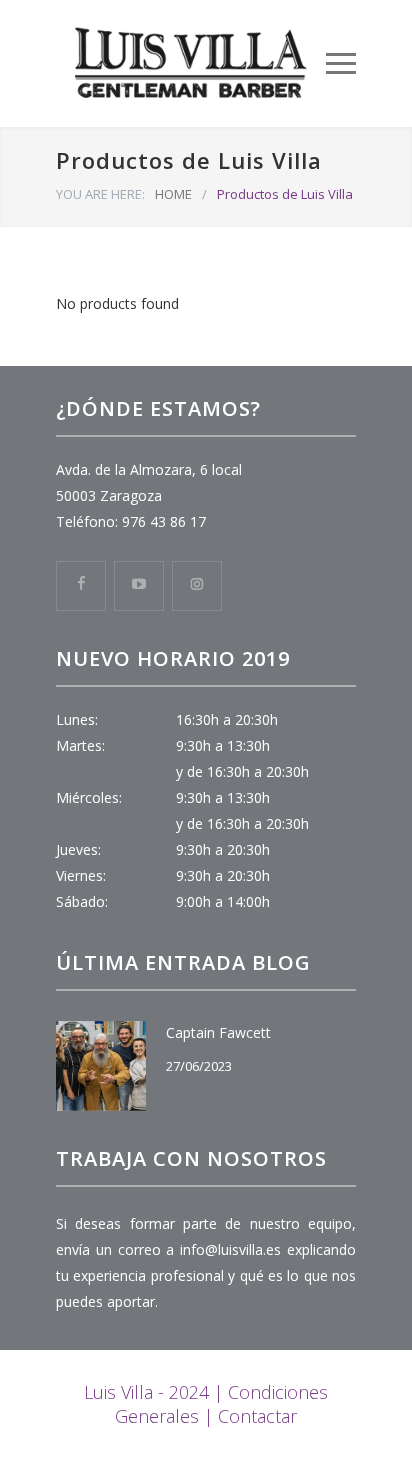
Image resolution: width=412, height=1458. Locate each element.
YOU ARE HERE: (100, 194)
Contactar (257, 1416)
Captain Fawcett (218, 1032)
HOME (173, 194)
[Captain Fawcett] (101, 1066)
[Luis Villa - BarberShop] (191, 63)
